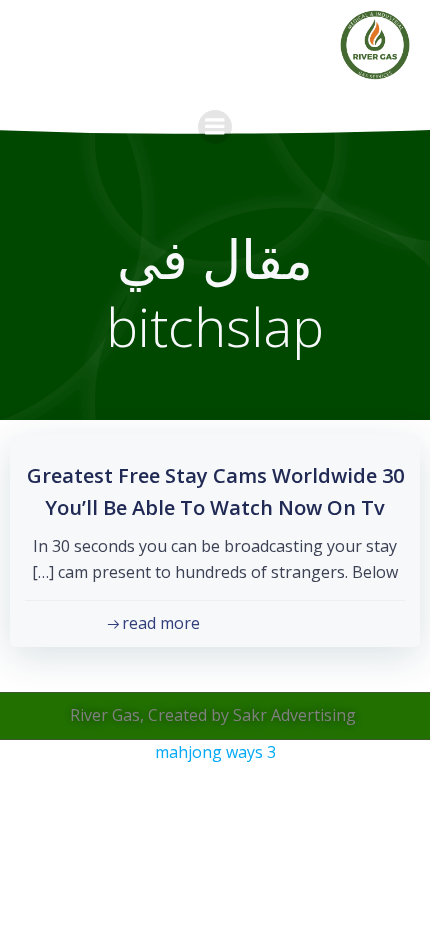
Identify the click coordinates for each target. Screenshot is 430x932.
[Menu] (215, 127)
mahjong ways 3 (215, 752)
